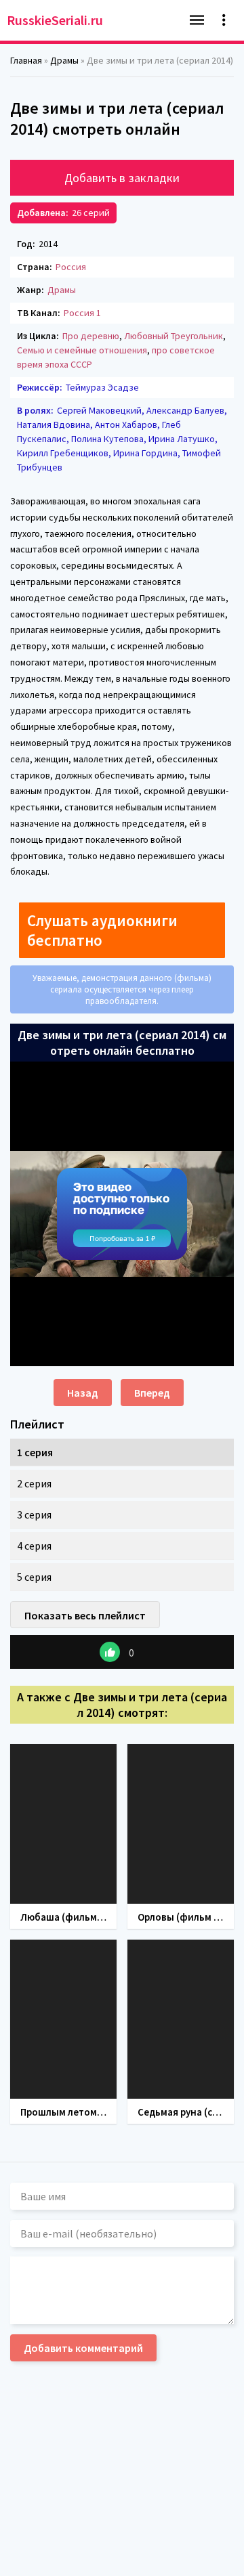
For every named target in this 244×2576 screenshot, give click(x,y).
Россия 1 (82, 313)
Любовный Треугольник (174, 336)
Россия (71, 267)
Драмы (62, 290)
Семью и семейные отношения (82, 350)
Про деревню (91, 336)
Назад (83, 1393)
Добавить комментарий (83, 2348)
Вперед (152, 1393)
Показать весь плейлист (85, 1615)
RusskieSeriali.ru (55, 20)
